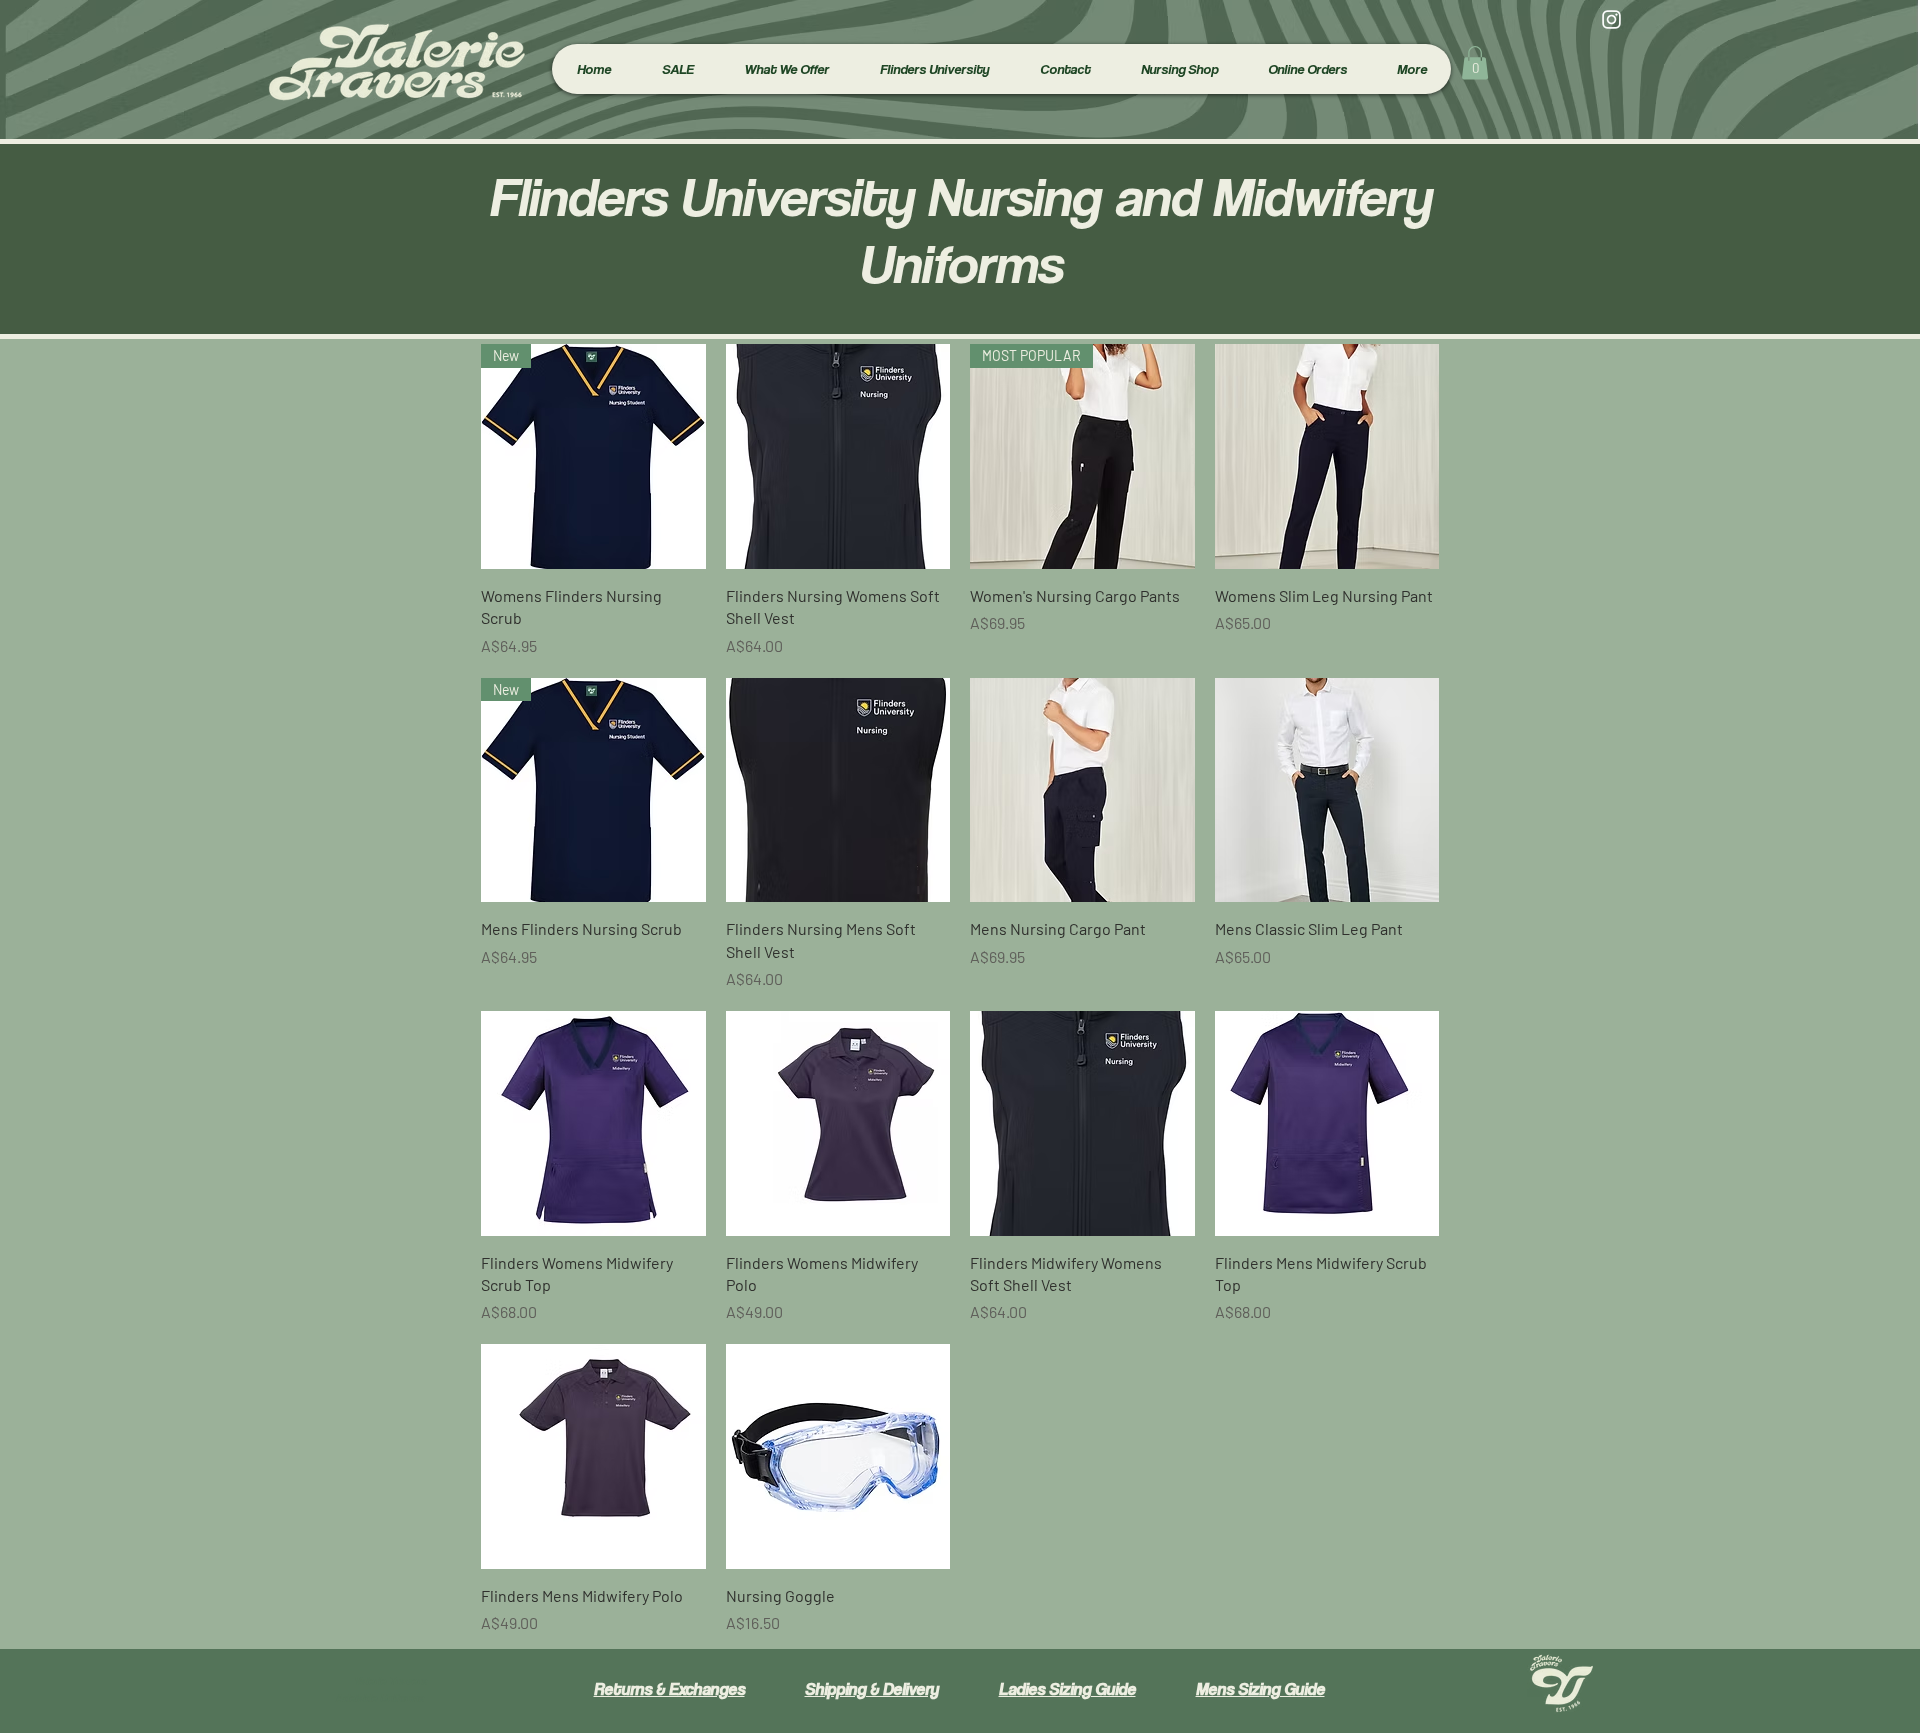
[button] (786, 69)
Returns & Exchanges (669, 1689)
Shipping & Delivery (872, 1689)
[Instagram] (1611, 19)
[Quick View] (838, 456)
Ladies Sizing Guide (1067, 1689)
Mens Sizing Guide (1260, 1689)
